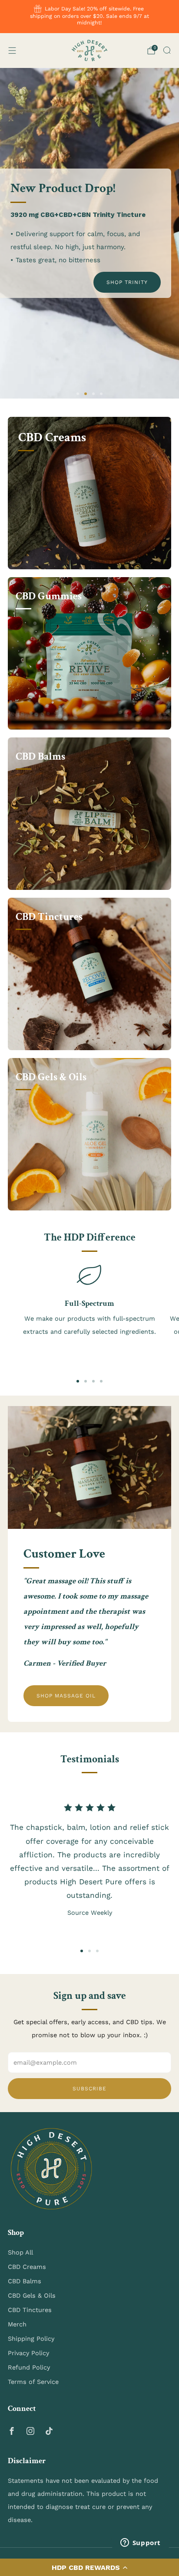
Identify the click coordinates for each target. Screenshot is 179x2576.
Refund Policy (29, 2367)
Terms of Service (33, 2382)
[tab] (78, 1381)
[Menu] (12, 51)
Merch (17, 2324)
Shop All (20, 2252)
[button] (89, 2567)
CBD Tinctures (30, 2310)
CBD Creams (27, 2267)
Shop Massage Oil (66, 1696)
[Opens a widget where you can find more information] (140, 2543)
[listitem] (90, 17)
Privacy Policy (28, 2353)
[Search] (167, 50)
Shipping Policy (31, 2339)
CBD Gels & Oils (32, 2295)
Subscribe (89, 2089)
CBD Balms (25, 2281)
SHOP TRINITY (127, 282)
